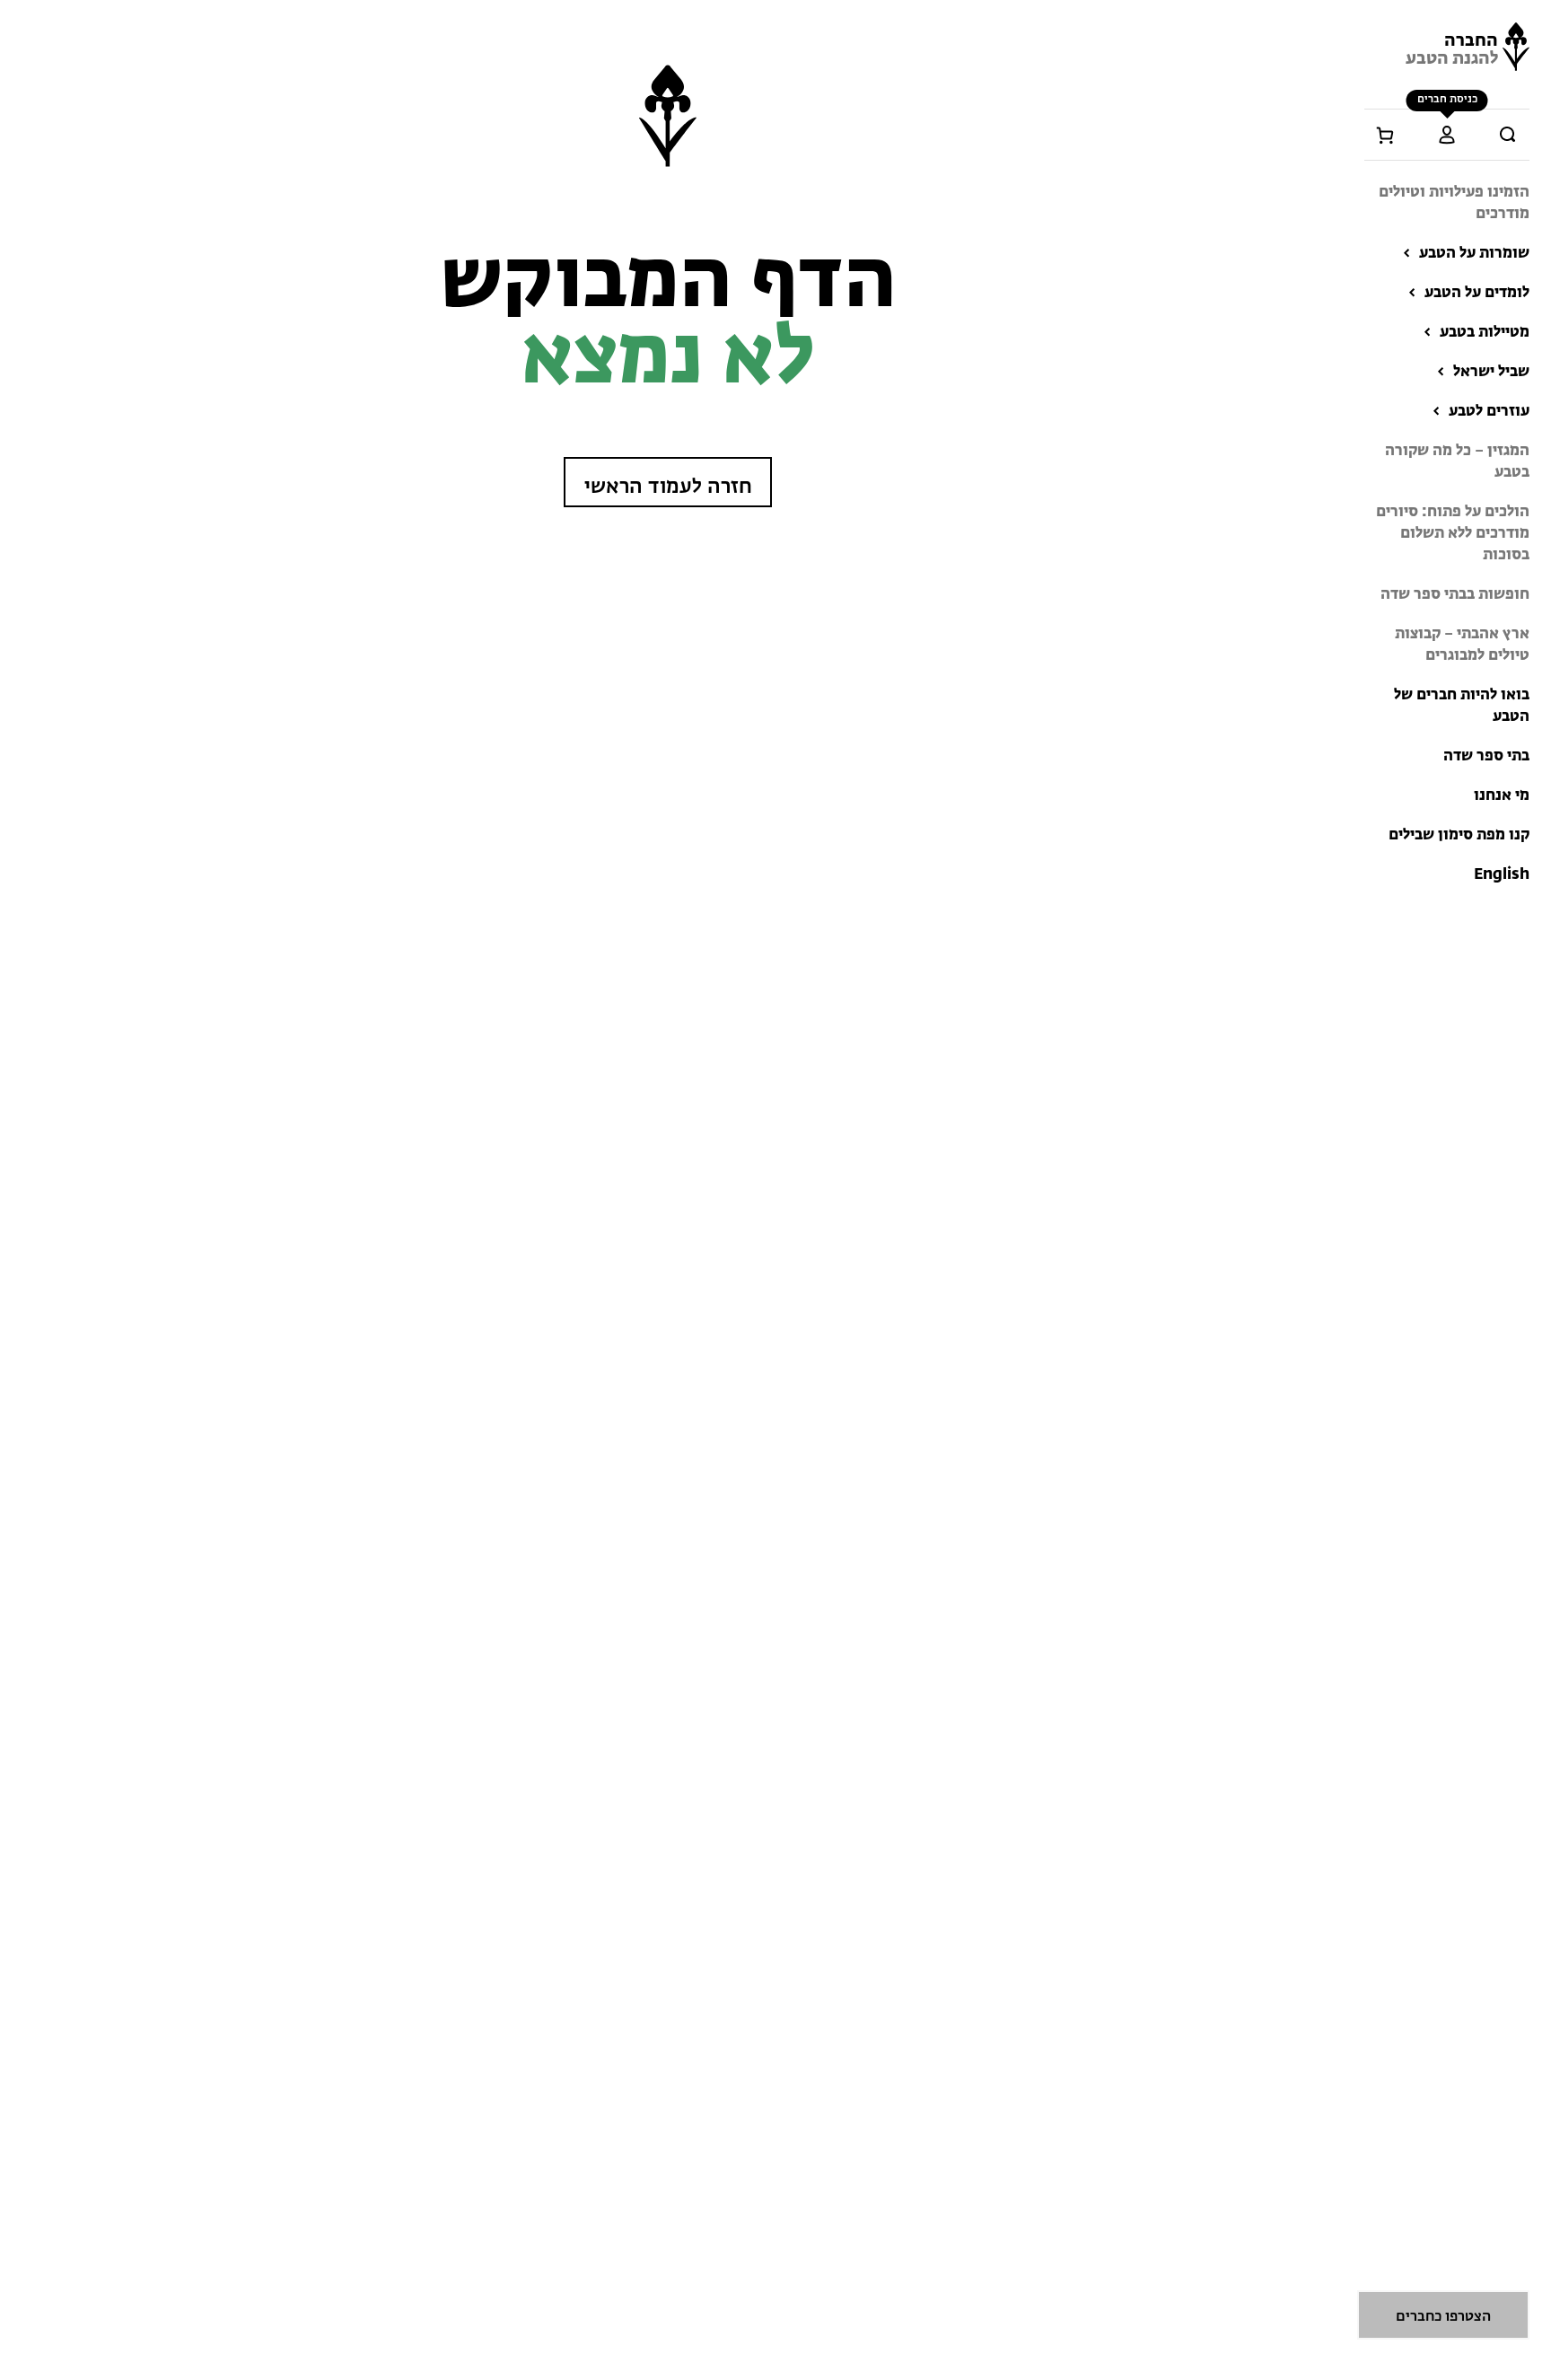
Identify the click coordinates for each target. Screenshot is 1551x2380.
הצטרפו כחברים (1443, 2317)
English (1502, 875)
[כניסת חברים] (1447, 135)
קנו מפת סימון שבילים (1459, 835)
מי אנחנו (1502, 796)
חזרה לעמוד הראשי (668, 487)
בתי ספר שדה (1486, 756)
